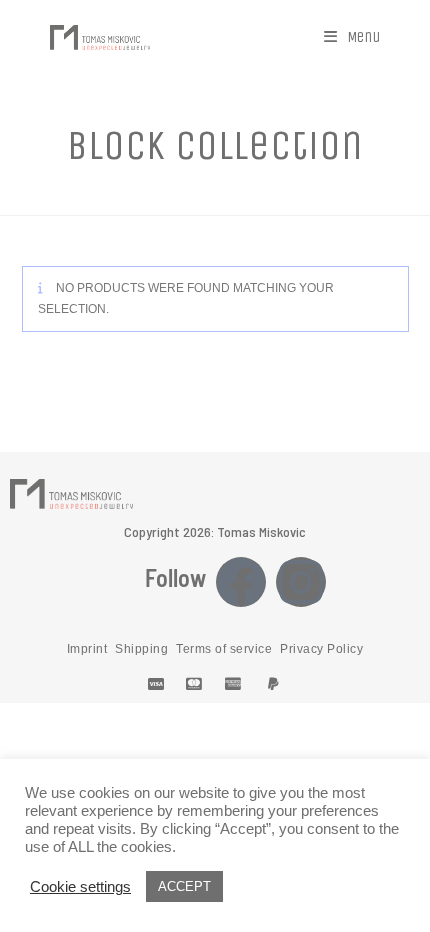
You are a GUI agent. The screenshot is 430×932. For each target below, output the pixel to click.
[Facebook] (241, 582)
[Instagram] (301, 582)
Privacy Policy (321, 649)
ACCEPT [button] (184, 886)
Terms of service (224, 649)
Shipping (141, 649)
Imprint (87, 649)
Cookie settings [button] (80, 887)
